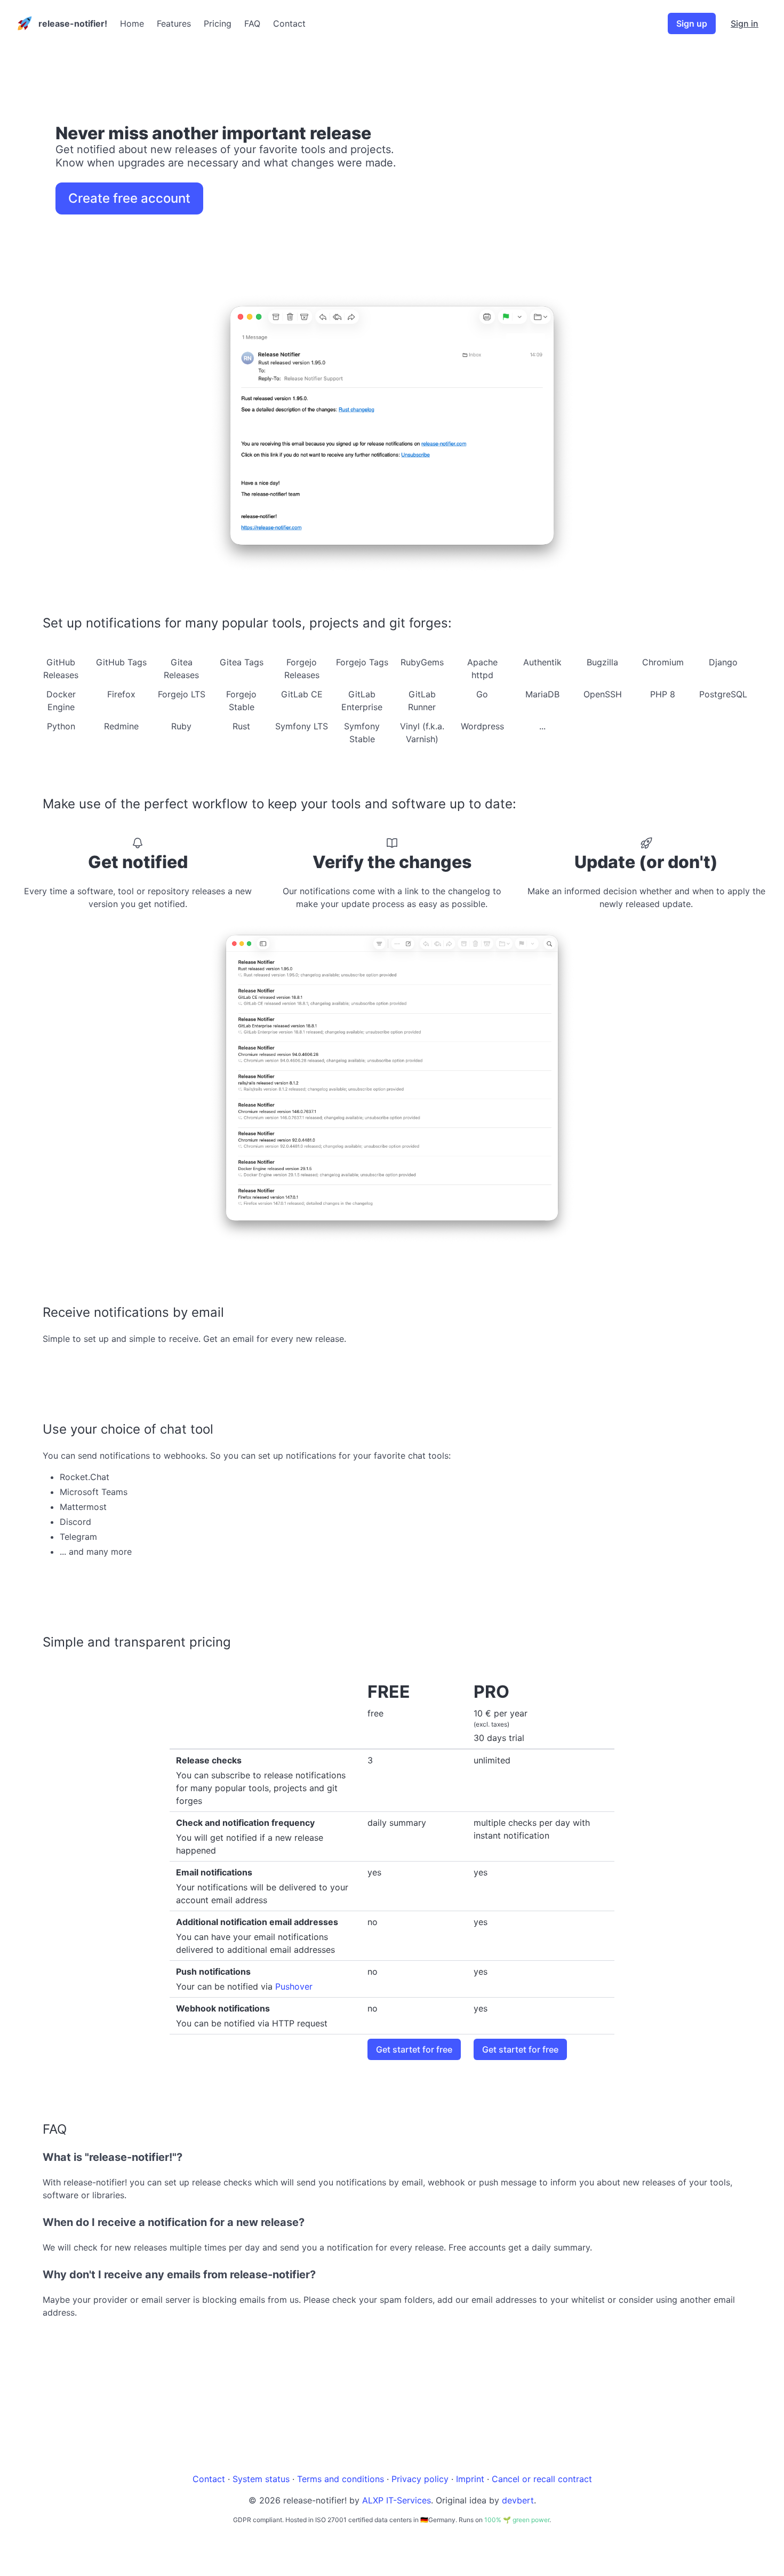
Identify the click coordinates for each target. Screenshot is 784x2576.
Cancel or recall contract (542, 2479)
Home (132, 23)
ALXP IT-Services (397, 2500)
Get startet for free (414, 2049)
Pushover (294, 1986)
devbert (518, 2500)
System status (261, 2479)
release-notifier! (73, 23)
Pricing (218, 23)
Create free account (129, 198)
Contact (289, 23)
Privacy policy (420, 2479)
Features (174, 23)
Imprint (470, 2479)
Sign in (745, 23)
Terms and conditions (341, 2479)
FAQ (252, 23)
